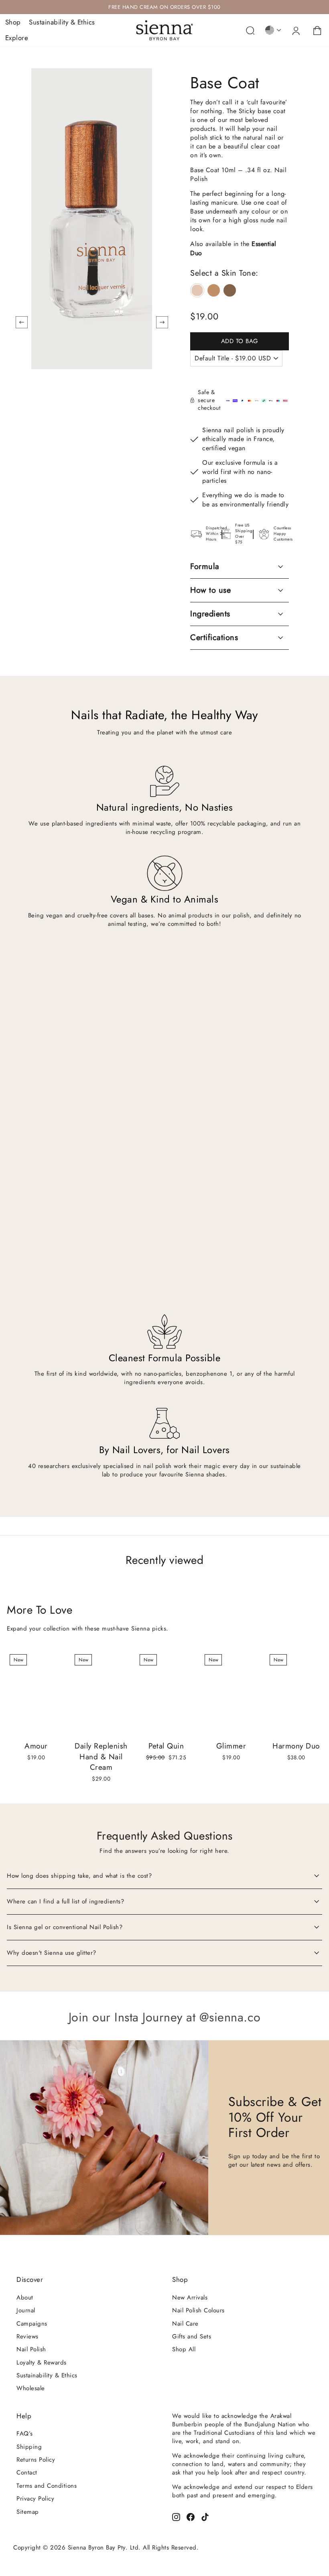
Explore (17, 38)
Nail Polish (31, 2349)
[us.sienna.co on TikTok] (205, 2516)
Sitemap (28, 2512)
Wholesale (31, 2388)
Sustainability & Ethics (62, 22)
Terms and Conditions (47, 2486)
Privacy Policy (35, 2499)
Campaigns (32, 2324)
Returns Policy (36, 2460)
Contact (27, 2472)
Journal (26, 2310)
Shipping (29, 2447)
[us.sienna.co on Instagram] (176, 2516)
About (25, 2297)
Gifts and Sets (192, 2336)
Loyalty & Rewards (42, 2363)
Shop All (184, 2349)
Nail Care (185, 2324)
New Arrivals (190, 2297)
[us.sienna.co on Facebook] (191, 2516)
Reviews (27, 2336)
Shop (13, 22)
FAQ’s (25, 2434)
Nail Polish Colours (198, 2310)
